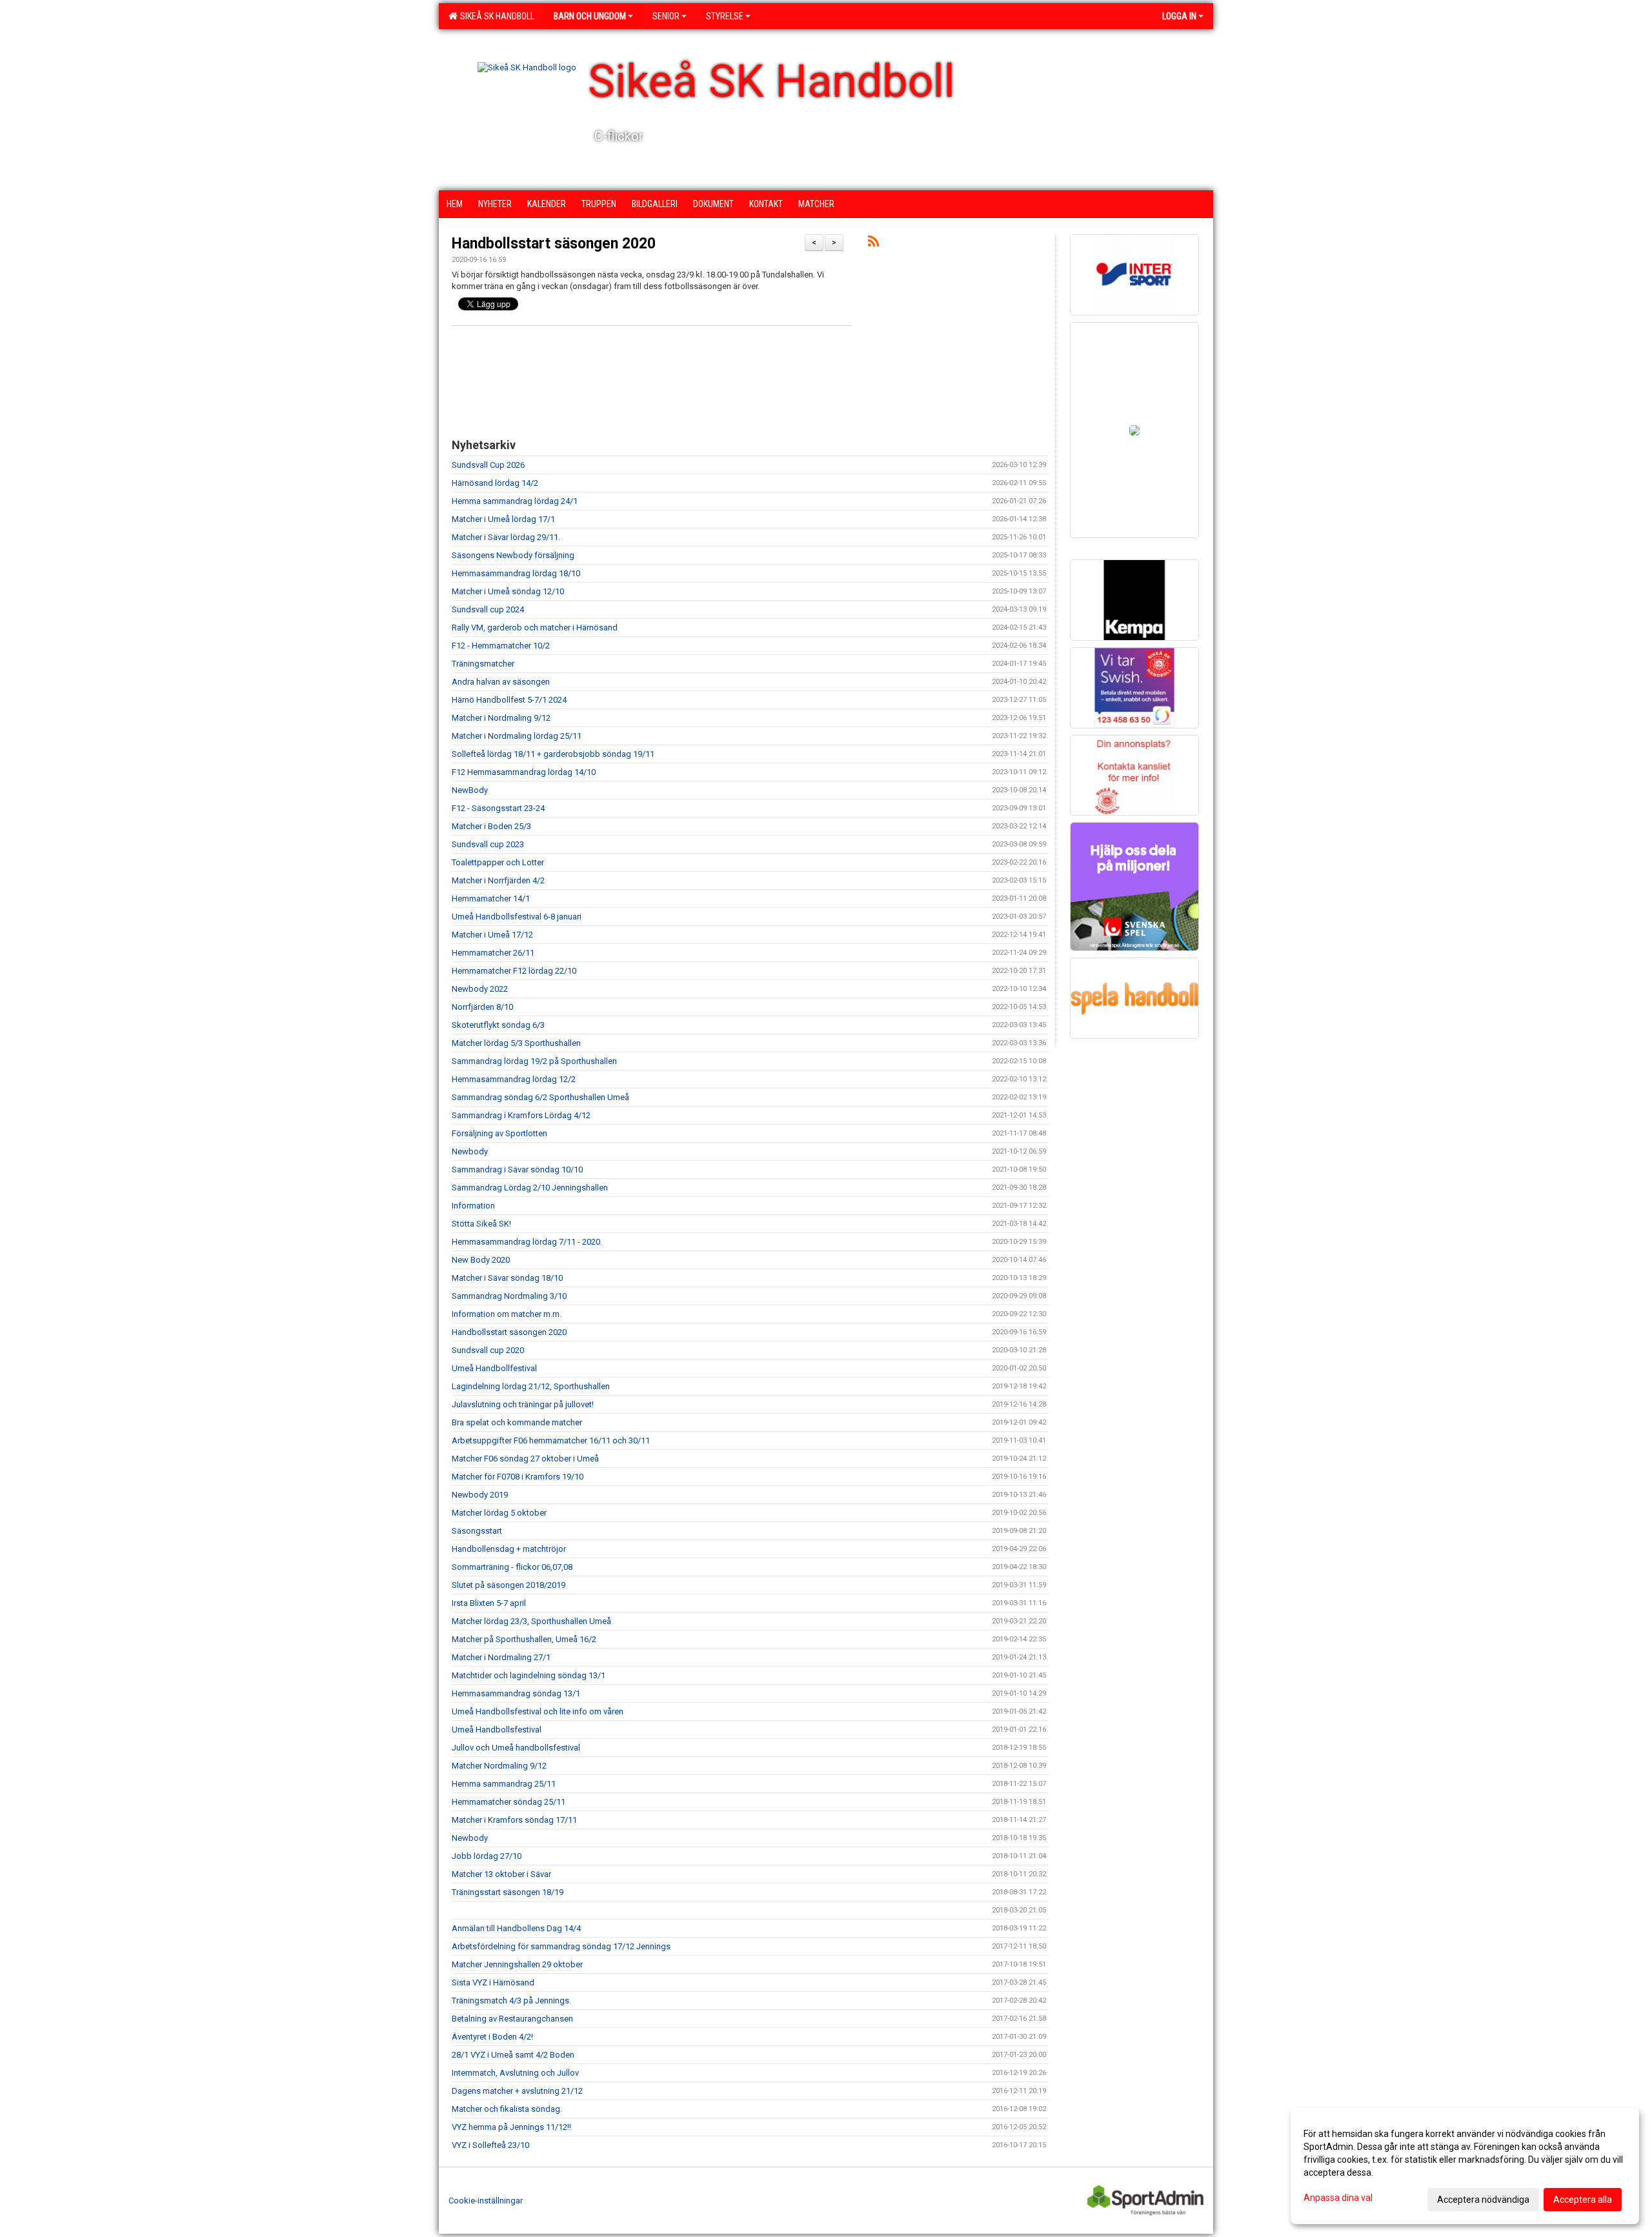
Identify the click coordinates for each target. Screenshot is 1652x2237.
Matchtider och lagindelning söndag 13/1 (529, 1675)
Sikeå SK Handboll (495, 16)
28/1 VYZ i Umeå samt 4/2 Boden (513, 2055)
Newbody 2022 (480, 989)
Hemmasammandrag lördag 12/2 (514, 1079)
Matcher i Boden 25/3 (491, 826)
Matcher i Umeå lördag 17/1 (503, 519)
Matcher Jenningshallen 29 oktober (517, 1964)
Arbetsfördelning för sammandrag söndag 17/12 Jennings (561, 1946)
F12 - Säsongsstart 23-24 (498, 808)
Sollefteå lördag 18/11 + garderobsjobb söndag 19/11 (553, 754)
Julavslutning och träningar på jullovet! (523, 1404)
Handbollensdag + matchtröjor (509, 1549)
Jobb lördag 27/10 (487, 1856)
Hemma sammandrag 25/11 (504, 1784)
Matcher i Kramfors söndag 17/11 (514, 1820)
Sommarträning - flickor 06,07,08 (512, 1567)
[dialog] (1465, 2166)
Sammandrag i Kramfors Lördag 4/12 (521, 1115)
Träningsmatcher (483, 664)
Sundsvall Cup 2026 (488, 465)
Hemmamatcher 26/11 (493, 953)
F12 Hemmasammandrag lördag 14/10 (524, 772)
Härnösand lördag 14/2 (495, 483)
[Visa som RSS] (873, 244)
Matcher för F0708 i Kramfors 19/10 (518, 1477)
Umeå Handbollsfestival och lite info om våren (538, 1711)
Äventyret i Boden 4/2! (492, 2037)
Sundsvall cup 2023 (488, 844)
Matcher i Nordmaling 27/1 (501, 1657)
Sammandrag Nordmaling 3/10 (509, 1296)
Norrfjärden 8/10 (482, 1007)
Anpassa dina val (1338, 2198)
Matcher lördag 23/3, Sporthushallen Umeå (531, 1621)
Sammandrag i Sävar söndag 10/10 (517, 1169)
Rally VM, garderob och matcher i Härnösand (535, 627)
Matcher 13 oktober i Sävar (501, 1874)
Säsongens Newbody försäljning (513, 555)
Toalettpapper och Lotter (498, 862)
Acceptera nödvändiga (1483, 2200)
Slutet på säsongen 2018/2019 (509, 1585)
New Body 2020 (481, 1260)
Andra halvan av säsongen (501, 682)
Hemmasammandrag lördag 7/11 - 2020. (527, 1242)
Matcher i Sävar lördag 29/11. (506, 537)
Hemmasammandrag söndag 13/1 (516, 1693)
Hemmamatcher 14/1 (491, 898)
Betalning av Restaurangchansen (512, 2019)
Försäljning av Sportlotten (499, 1133)
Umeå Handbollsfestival (497, 1730)
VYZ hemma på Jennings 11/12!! (511, 2127)
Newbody (470, 1151)
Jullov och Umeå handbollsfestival (516, 1748)
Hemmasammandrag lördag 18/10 (516, 573)
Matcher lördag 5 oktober (499, 1513)
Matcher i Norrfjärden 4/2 (498, 880)
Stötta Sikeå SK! (481, 1224)
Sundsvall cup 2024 (488, 609)
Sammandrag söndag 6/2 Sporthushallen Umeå (540, 1097)
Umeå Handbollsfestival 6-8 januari (517, 917)
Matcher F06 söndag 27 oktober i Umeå (525, 1459)
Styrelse (725, 16)
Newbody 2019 (480, 1495)
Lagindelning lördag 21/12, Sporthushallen (531, 1386)
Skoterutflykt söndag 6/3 (498, 1025)
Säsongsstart (477, 1531)
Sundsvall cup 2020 (488, 1350)
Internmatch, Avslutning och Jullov (515, 2073)
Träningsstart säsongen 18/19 (508, 1892)
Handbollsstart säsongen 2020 (554, 244)
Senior (666, 16)
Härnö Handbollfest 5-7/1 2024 (509, 700)
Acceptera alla (1583, 2200)
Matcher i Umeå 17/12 (492, 935)
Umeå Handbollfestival (494, 1368)
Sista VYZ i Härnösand (493, 1982)
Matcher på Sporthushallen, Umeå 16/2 (524, 1639)
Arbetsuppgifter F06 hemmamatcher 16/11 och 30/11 (551, 1440)
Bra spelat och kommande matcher (517, 1422)
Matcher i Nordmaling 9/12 (501, 718)
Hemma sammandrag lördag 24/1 (515, 501)
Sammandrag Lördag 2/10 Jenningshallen (530, 1188)
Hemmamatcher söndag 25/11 (509, 1802)
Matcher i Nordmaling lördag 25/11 (517, 736)
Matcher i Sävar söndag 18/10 (507, 1278)
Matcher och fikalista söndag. (507, 2109)
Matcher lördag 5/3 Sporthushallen (516, 1043)
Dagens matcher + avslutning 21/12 (517, 2091)
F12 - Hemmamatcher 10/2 (501, 646)
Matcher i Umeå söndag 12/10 (508, 591)
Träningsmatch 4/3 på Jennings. (511, 2001)
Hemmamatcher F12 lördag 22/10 (514, 971)
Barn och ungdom (590, 16)
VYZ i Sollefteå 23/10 (490, 2145)
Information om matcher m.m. (507, 1314)
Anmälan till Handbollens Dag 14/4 (516, 1928)
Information (473, 1206)
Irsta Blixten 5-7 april (489, 1603)
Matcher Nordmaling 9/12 (499, 1766)
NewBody (470, 790)
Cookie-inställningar (486, 2201)
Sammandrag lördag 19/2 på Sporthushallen (534, 1061)
